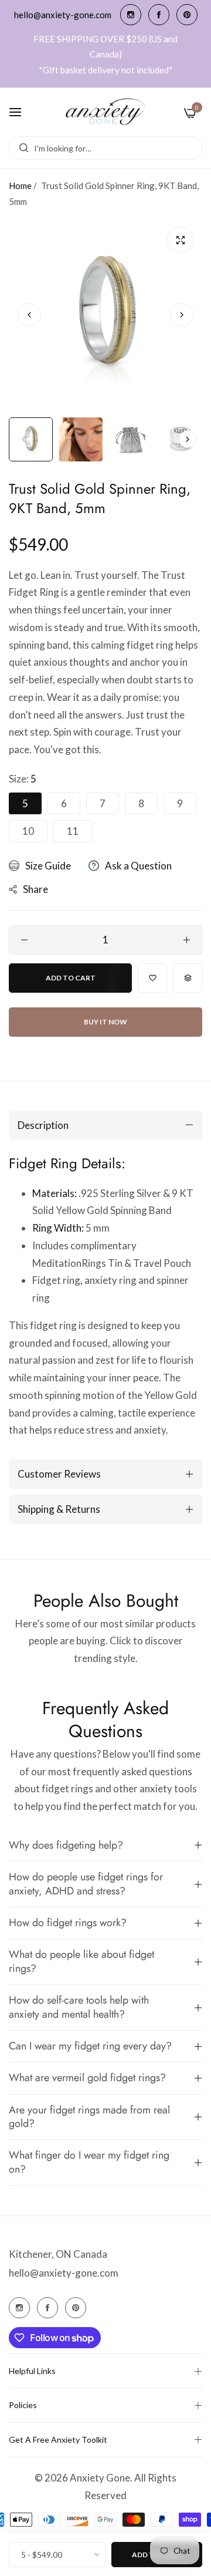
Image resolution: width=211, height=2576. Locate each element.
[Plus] (187, 940)
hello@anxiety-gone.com (64, 2273)
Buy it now (105, 1022)
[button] (182, 315)
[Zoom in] (180, 240)
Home (20, 186)
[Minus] (24, 940)
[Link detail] (131, 15)
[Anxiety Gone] (106, 112)
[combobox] (105, 148)
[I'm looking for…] (21, 148)
